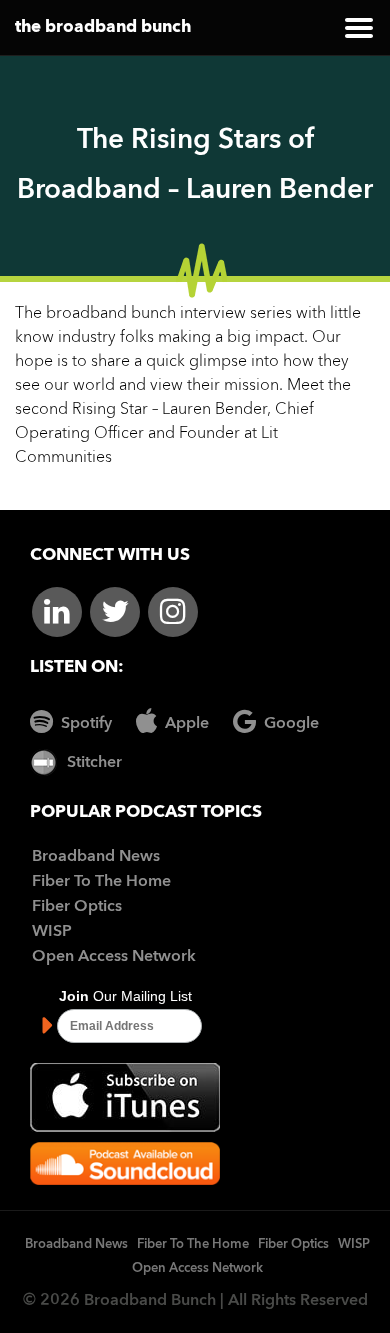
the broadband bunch (103, 27)
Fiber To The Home (101, 882)
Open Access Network (114, 957)
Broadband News (96, 857)
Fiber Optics (77, 907)
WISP (52, 932)
